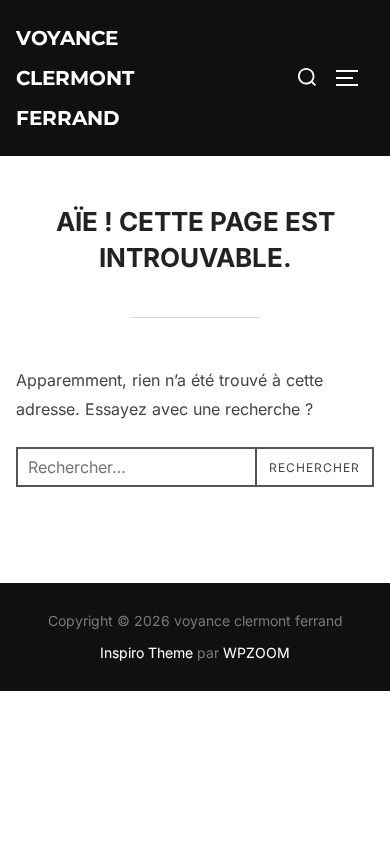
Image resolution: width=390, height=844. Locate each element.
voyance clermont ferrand (75, 78)
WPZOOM (256, 652)
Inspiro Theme (146, 652)
